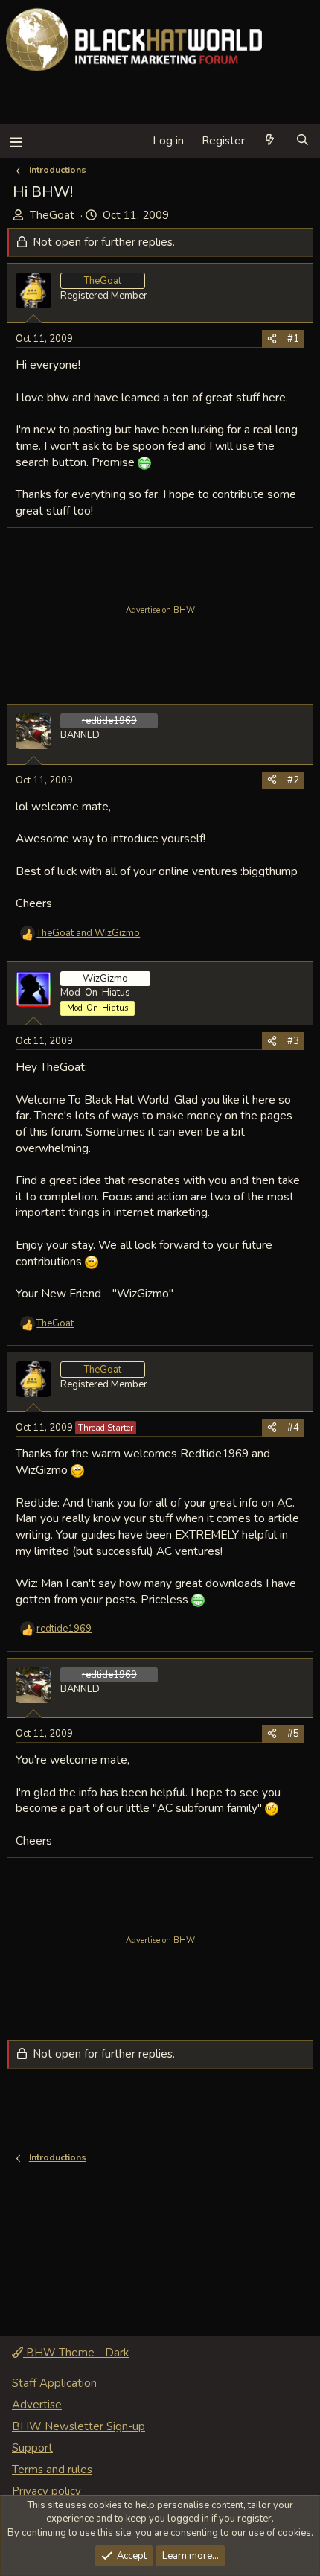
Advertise (37, 2405)
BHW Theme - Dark (76, 2353)
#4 (293, 1428)
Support (32, 2448)
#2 (293, 780)
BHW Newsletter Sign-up (79, 2426)
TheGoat (52, 215)
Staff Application (54, 2383)
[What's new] (270, 141)
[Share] (272, 339)
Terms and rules (52, 2470)
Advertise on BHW (160, 610)
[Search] (303, 141)
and (88, 933)
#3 (293, 1041)
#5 (293, 1734)
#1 (293, 339)
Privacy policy (47, 2491)
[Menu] (16, 141)
